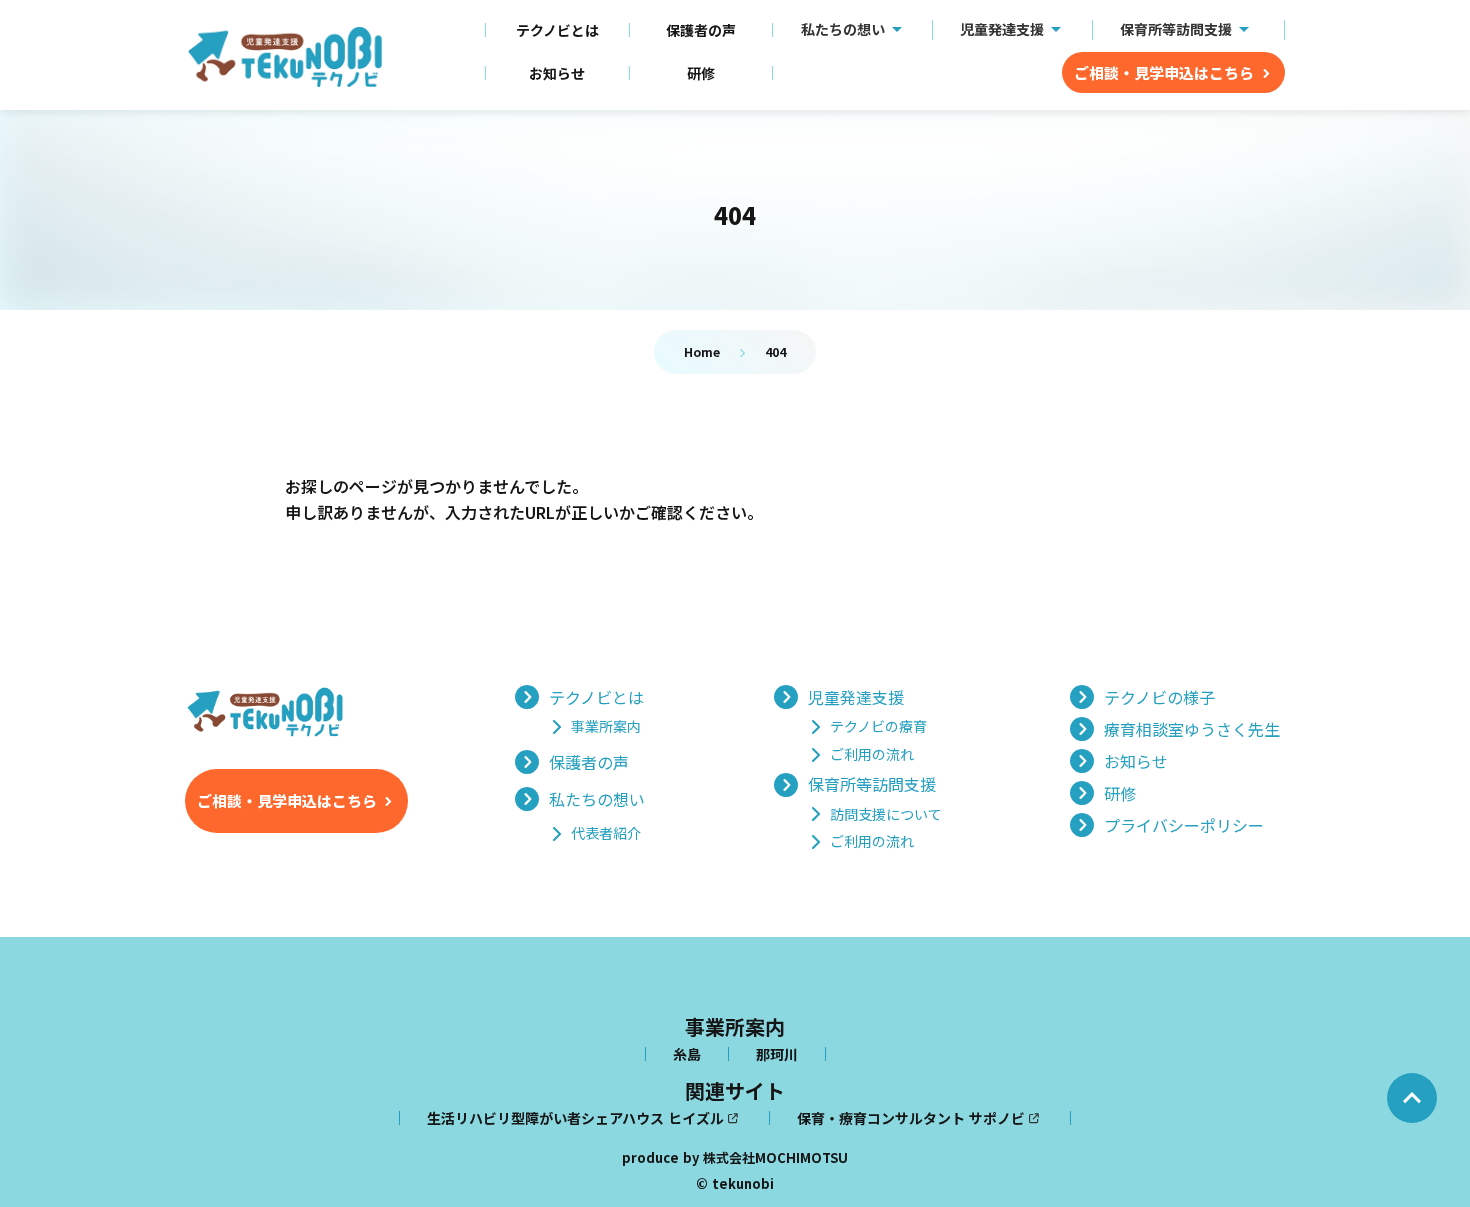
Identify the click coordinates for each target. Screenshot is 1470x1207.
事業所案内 (735, 1027)
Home (702, 351)
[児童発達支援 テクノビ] (285, 57)
